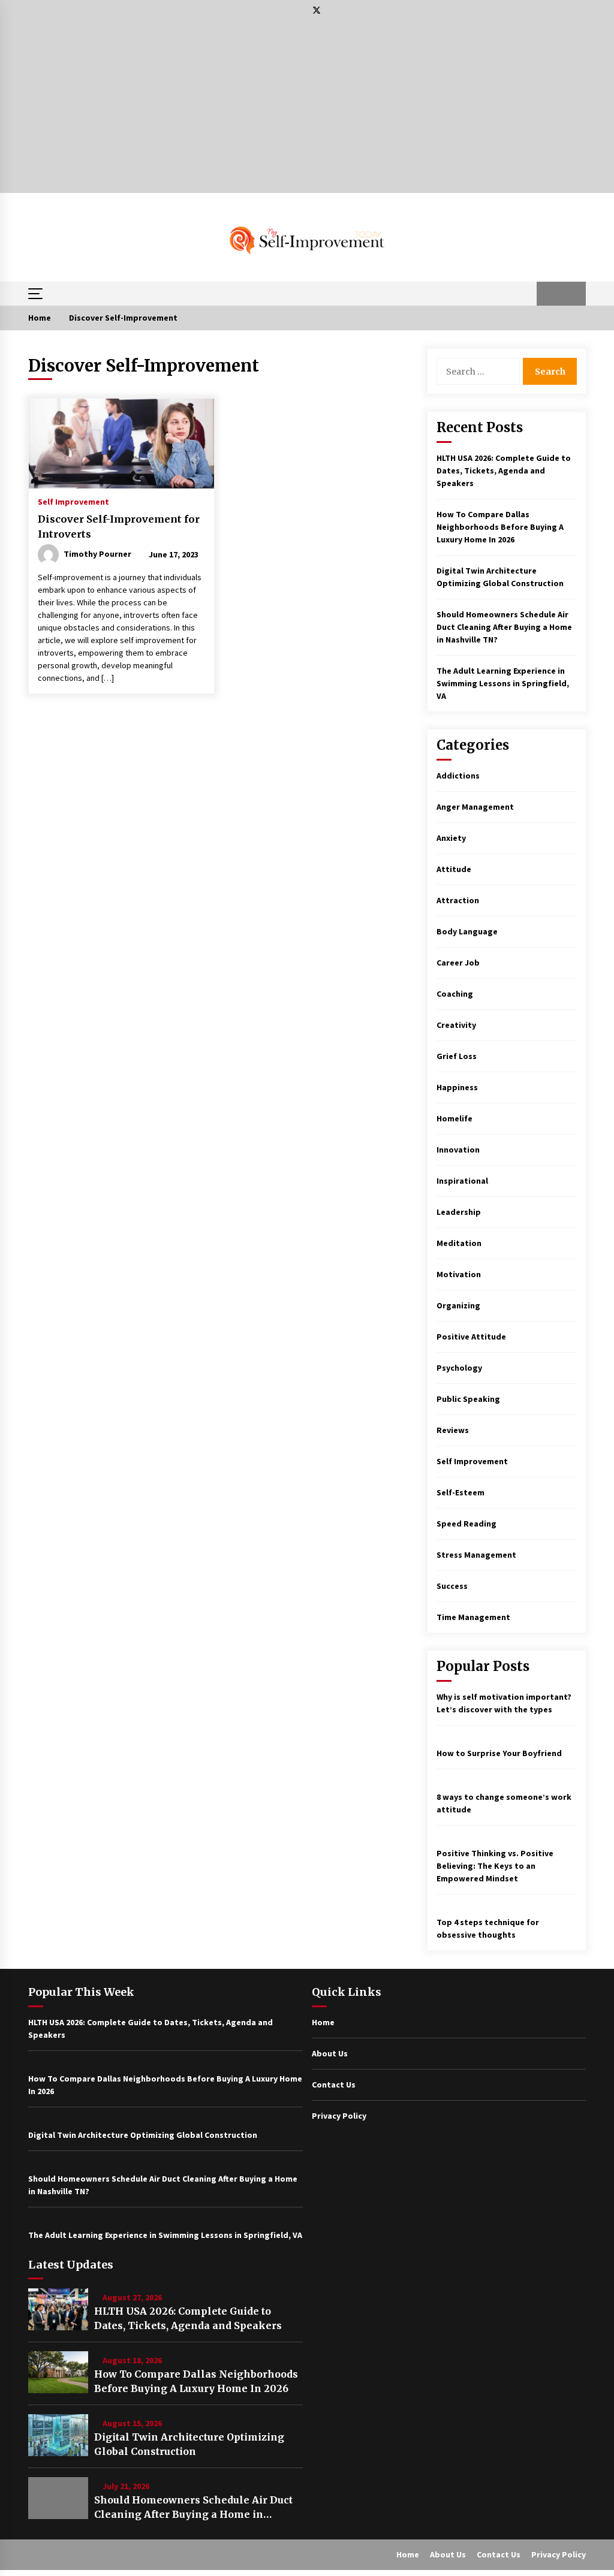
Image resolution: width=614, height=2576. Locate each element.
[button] (549, 294)
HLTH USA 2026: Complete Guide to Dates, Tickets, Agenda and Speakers (504, 470)
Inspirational (462, 1181)
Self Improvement (73, 501)
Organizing (458, 1305)
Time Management (473, 1617)
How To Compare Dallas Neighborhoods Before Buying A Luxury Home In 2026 (500, 527)
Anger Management (475, 807)
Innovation (458, 1150)
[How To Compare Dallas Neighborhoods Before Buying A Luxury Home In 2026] (58, 2372)
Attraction (458, 900)
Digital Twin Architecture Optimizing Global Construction (189, 2444)
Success (452, 1586)
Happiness (457, 1087)
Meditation (459, 1243)
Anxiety (451, 838)
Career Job (458, 963)
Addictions (458, 776)
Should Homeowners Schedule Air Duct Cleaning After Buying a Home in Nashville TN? (504, 627)
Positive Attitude (471, 1337)
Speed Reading (466, 1524)
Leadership (459, 1212)
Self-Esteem (460, 1492)
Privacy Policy (339, 2116)
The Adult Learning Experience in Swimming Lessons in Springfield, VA (503, 683)
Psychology (459, 1368)
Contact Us (334, 2085)
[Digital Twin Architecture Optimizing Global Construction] (58, 2435)
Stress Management (476, 1555)
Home (323, 2022)
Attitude (454, 869)
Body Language (467, 931)
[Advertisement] (307, 109)
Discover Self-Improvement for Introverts (119, 527)
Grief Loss (457, 1056)
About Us (330, 2053)
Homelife (455, 1118)
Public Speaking (468, 1399)
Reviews (453, 1430)
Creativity (456, 1025)
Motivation (459, 1274)
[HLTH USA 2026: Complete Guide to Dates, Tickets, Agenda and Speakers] (58, 2309)
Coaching (455, 994)
